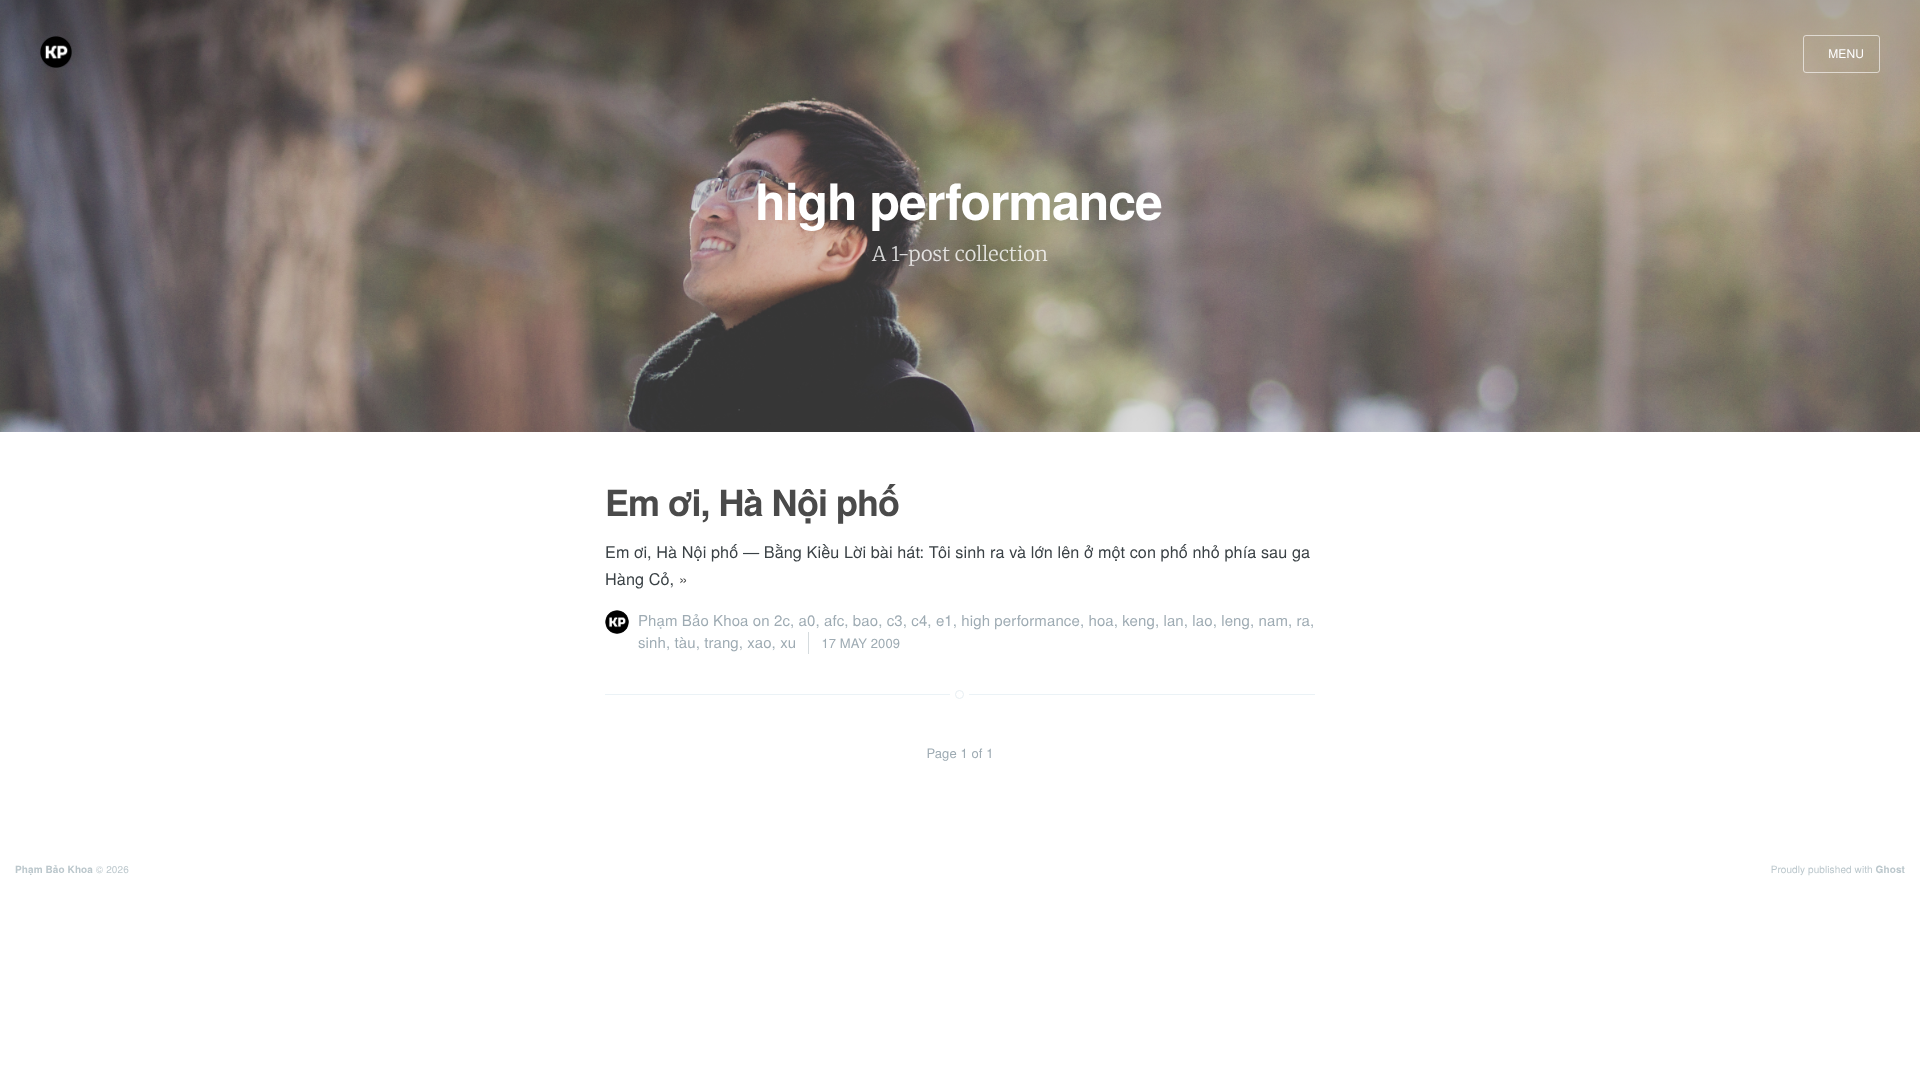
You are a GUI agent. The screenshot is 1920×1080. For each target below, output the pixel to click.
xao (759, 642)
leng (1235, 620)
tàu (684, 642)
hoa (1100, 620)
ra (1303, 620)
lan (1173, 620)
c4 (919, 620)
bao (865, 620)
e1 (944, 620)
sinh (652, 642)
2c (782, 620)
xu (788, 642)
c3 (895, 620)
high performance (1020, 620)
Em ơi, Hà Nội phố (752, 502)
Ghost (1890, 870)
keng (1138, 620)
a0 (807, 620)
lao (1202, 620)
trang (721, 642)
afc (834, 620)
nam (1273, 620)
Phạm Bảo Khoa (693, 620)
